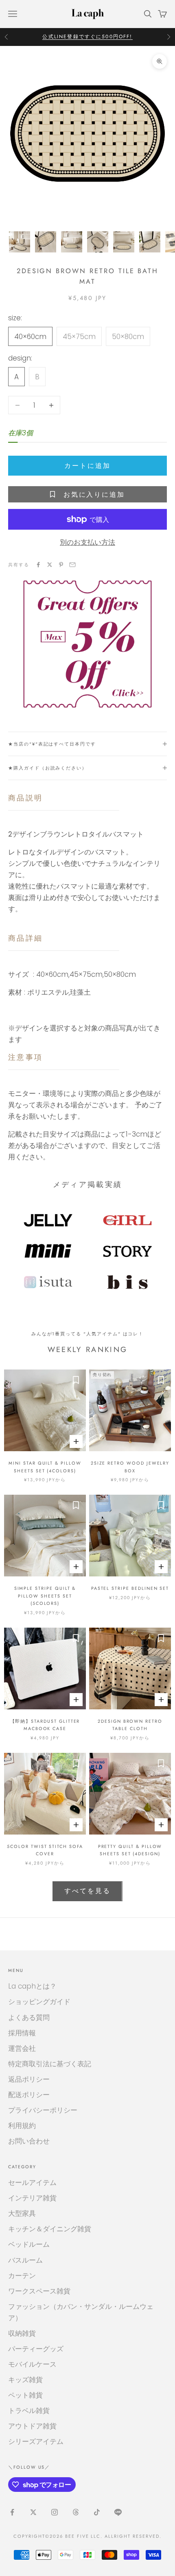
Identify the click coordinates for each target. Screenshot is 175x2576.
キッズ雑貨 (25, 2380)
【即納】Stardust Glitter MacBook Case (45, 1725)
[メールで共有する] (72, 565)
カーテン (22, 2276)
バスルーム (25, 2260)
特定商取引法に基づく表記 (50, 2064)
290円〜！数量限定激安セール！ (87, 37)
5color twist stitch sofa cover (45, 1850)
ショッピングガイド (39, 2002)
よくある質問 (29, 2017)
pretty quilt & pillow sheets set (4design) (130, 1850)
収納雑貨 (22, 2333)
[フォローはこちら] (12, 2512)
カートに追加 (87, 466)
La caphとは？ (32, 1986)
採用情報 (22, 2033)
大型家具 (22, 2213)
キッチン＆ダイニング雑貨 (50, 2229)
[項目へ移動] (20, 242)
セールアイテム (32, 2183)
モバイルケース (32, 2364)
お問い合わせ (29, 2141)
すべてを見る (87, 1891)
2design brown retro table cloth (130, 1725)
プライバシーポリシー (43, 2110)
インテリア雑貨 (32, 2198)
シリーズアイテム (36, 2441)
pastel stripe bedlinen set (130, 1588)
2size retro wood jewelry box (130, 1467)
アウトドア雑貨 (32, 2426)
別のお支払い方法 (87, 542)
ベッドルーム (29, 2244)
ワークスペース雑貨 (39, 2291)
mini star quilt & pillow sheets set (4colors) (45, 1467)
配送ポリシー (29, 2095)
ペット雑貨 (25, 2395)
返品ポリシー (29, 2079)
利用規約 (22, 2126)
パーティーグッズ (36, 2349)
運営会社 (22, 2048)
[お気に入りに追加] (76, 1380)
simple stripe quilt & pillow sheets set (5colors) (45, 1596)
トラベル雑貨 (29, 2411)
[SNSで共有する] (38, 565)
